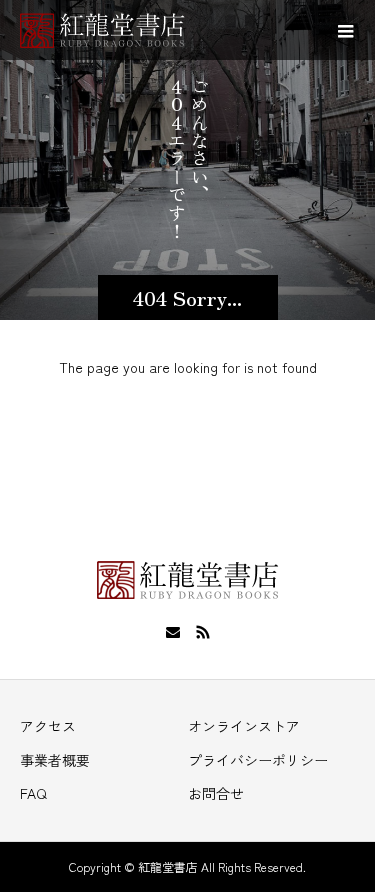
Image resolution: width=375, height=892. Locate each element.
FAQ (33, 793)
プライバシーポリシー (258, 760)
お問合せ (216, 793)
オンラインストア (244, 726)
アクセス (48, 726)
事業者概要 (55, 760)
